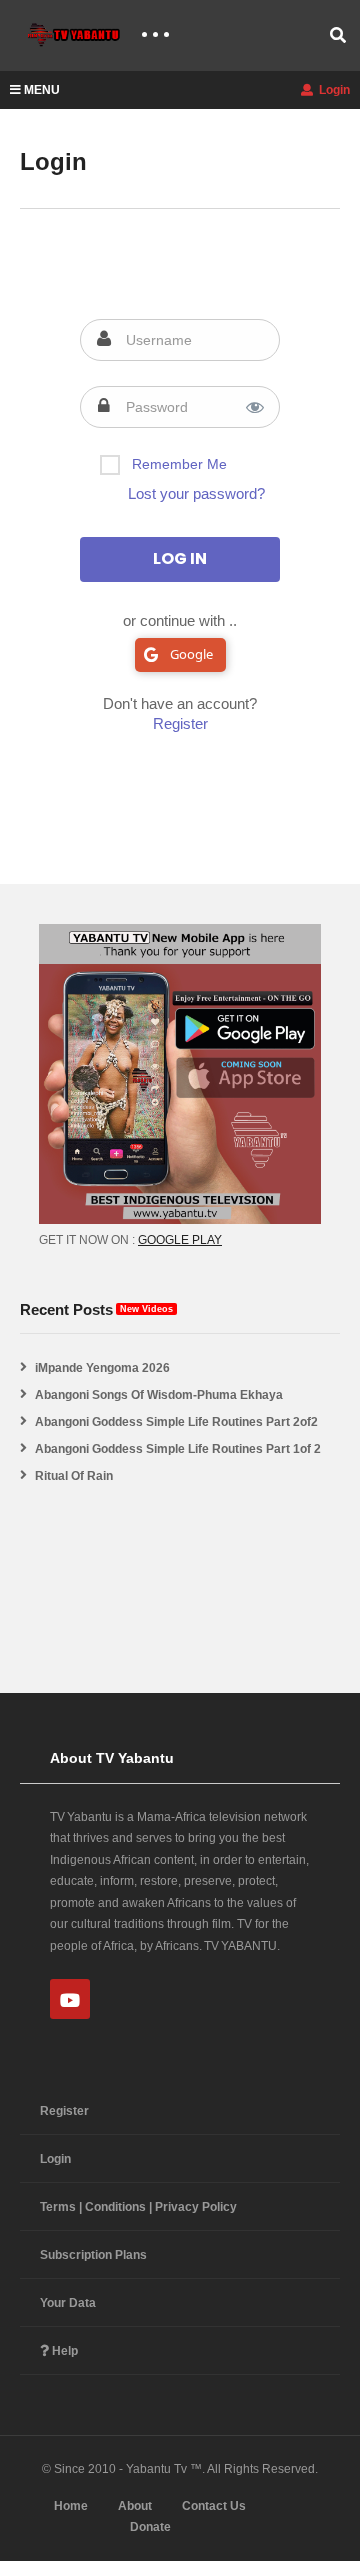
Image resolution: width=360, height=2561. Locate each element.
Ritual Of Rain (74, 1476)
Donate (150, 2527)
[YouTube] (70, 1999)
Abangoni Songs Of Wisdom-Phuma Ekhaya (159, 1395)
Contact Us (214, 2506)
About (135, 2506)
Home (71, 2506)
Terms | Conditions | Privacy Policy (138, 2207)
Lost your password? (196, 493)
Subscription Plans (93, 2255)
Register (180, 723)
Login (333, 90)
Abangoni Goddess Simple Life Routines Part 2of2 (176, 1422)
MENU (42, 90)
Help (63, 2351)
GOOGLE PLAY (180, 1240)
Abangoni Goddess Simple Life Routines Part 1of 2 (178, 1449)
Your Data (68, 2303)
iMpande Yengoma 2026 (102, 1368)
